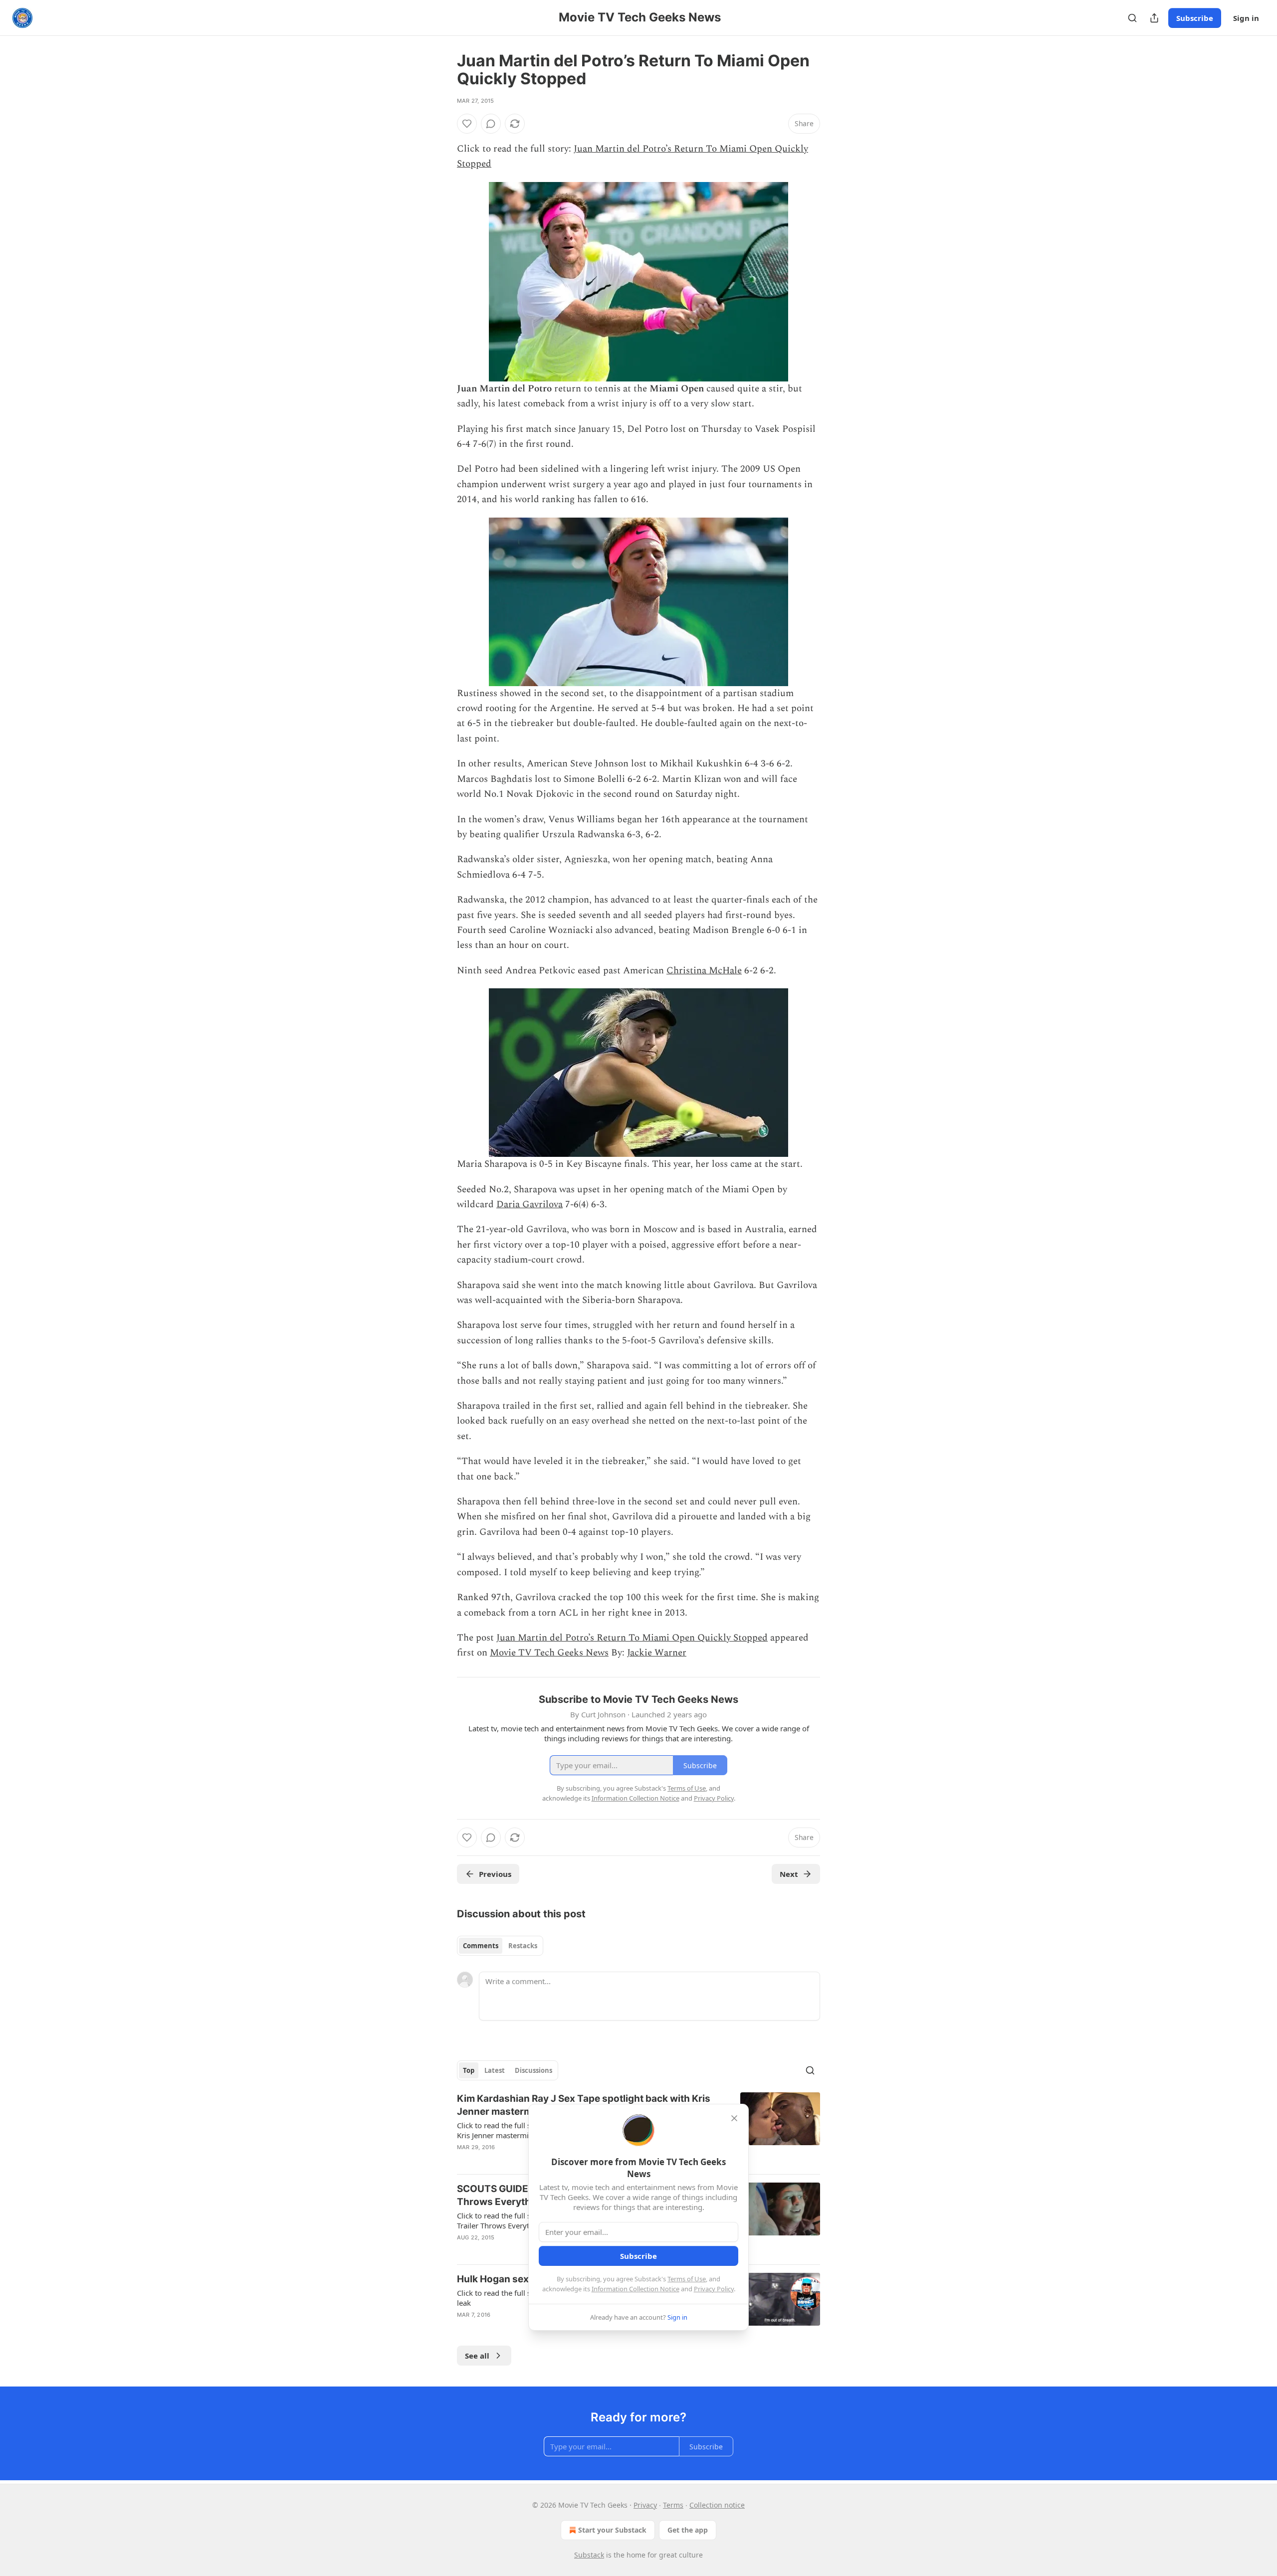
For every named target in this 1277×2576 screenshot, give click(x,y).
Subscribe (1195, 18)
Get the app (688, 2530)
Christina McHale (704, 971)
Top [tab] (469, 2070)
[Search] (1132, 18)
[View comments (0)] (491, 124)
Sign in (1246, 18)
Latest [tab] (495, 2070)
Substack (589, 2555)
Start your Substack (612, 2530)
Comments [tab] (481, 1946)
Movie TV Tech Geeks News (549, 1653)
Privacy (645, 2505)
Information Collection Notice (636, 2289)
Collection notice (717, 2505)
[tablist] (500, 1946)
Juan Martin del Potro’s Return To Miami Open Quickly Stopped (632, 1638)
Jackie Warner (657, 1653)
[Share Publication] (1154, 18)
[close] (734, 2118)
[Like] (467, 124)
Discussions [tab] (533, 2070)
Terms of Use (687, 2279)
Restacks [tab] (523, 1946)
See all (477, 2356)
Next (789, 1874)
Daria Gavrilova (530, 1204)
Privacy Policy (714, 2289)
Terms (673, 2505)
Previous (495, 1874)
